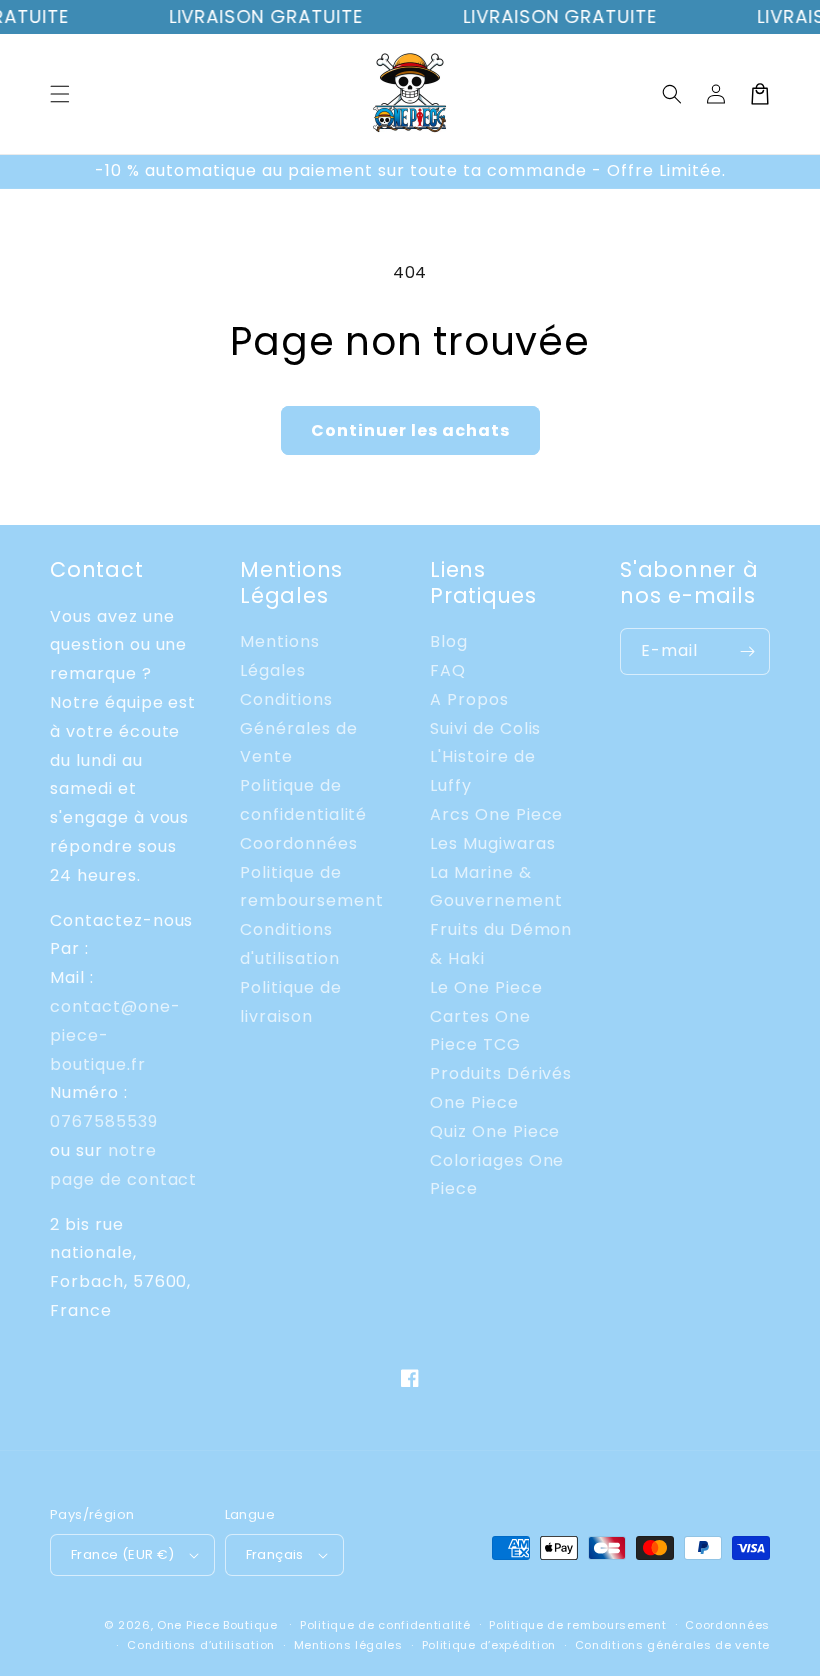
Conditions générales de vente (672, 1645)
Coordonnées (299, 843)
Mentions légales (348, 1645)
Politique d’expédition (489, 1645)
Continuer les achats (410, 430)
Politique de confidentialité (385, 1625)
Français (275, 1554)
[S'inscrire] (747, 651)
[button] (60, 94)
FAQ (448, 670)
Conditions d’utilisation (201, 1645)
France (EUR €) (123, 1554)
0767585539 (104, 1121)
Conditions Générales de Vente (299, 728)
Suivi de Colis (485, 728)
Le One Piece (486, 987)
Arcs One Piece (496, 814)
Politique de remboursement (577, 1625)
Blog (449, 641)
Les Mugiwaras (492, 843)
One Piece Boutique (217, 1625)
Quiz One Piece (495, 1131)
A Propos (469, 699)
